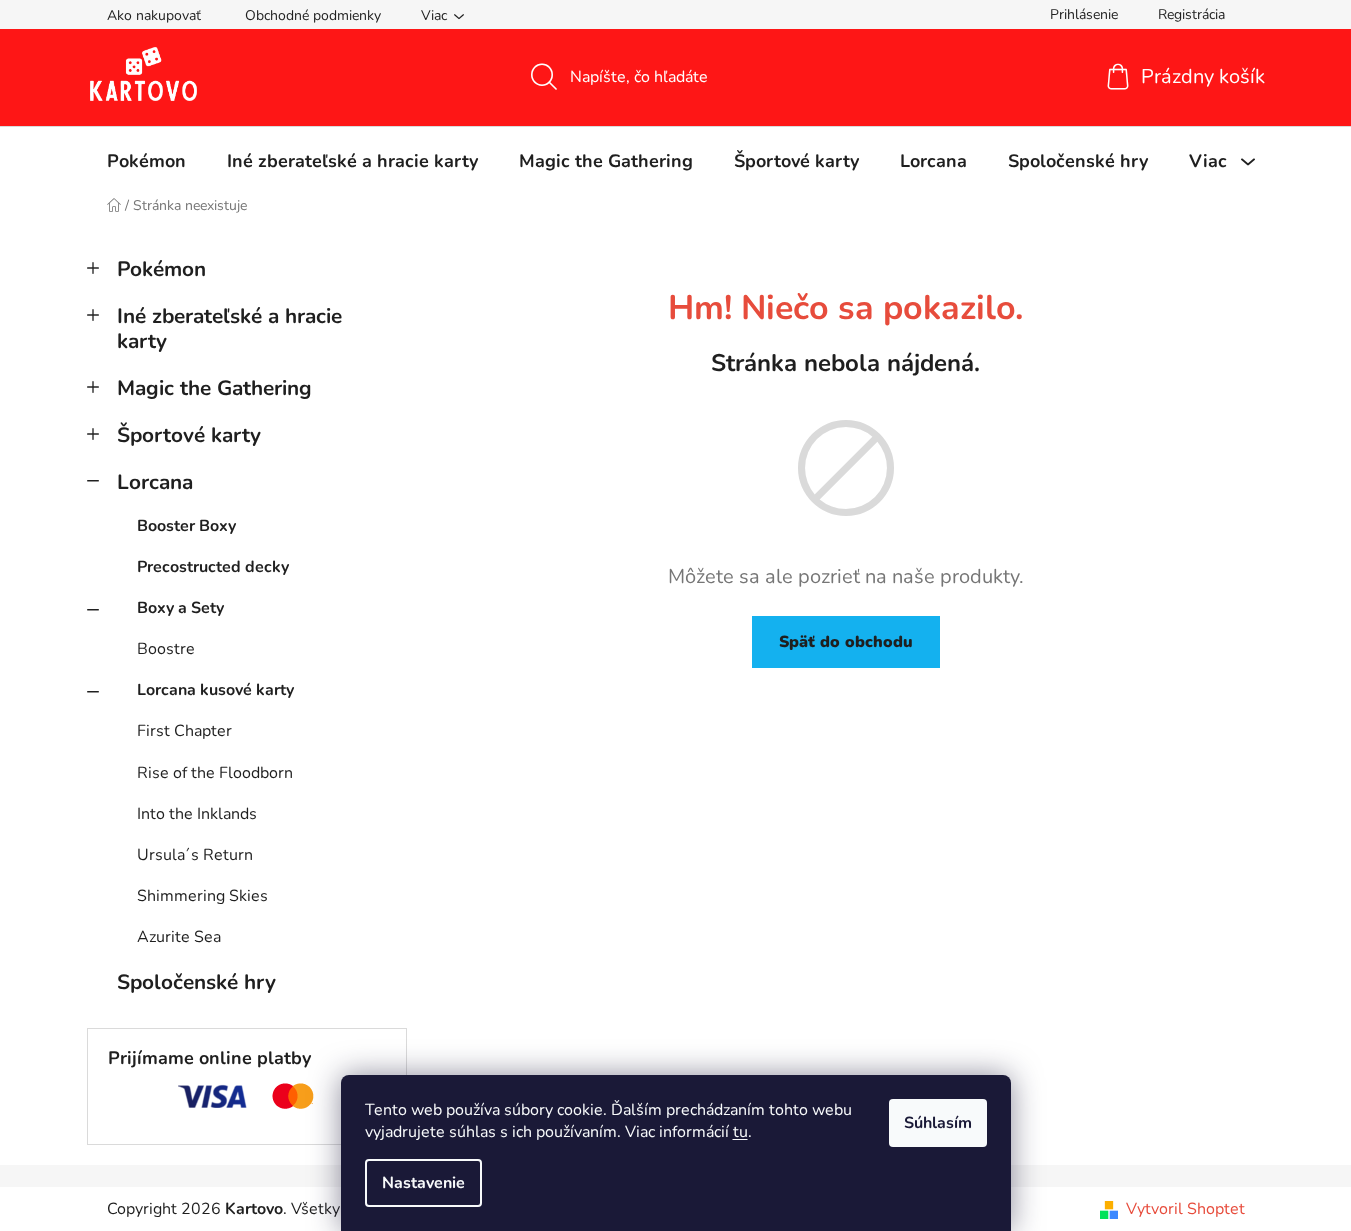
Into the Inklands (197, 814)
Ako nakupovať (154, 15)
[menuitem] (146, 161)
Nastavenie (423, 1183)
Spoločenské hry (196, 982)
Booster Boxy (186, 526)
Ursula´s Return (195, 855)
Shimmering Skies (202, 896)
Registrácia (1191, 14)
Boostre (166, 649)
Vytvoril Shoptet (1185, 1209)
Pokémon (161, 269)
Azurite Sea (179, 937)
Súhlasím (938, 1123)
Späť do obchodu (846, 642)
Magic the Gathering (214, 388)
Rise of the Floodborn (215, 773)
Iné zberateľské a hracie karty (229, 328)
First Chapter (184, 731)
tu (740, 1132)
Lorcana (155, 482)
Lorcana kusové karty (215, 690)
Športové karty (189, 435)
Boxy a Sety (180, 608)
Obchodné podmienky (313, 15)
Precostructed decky (213, 567)
